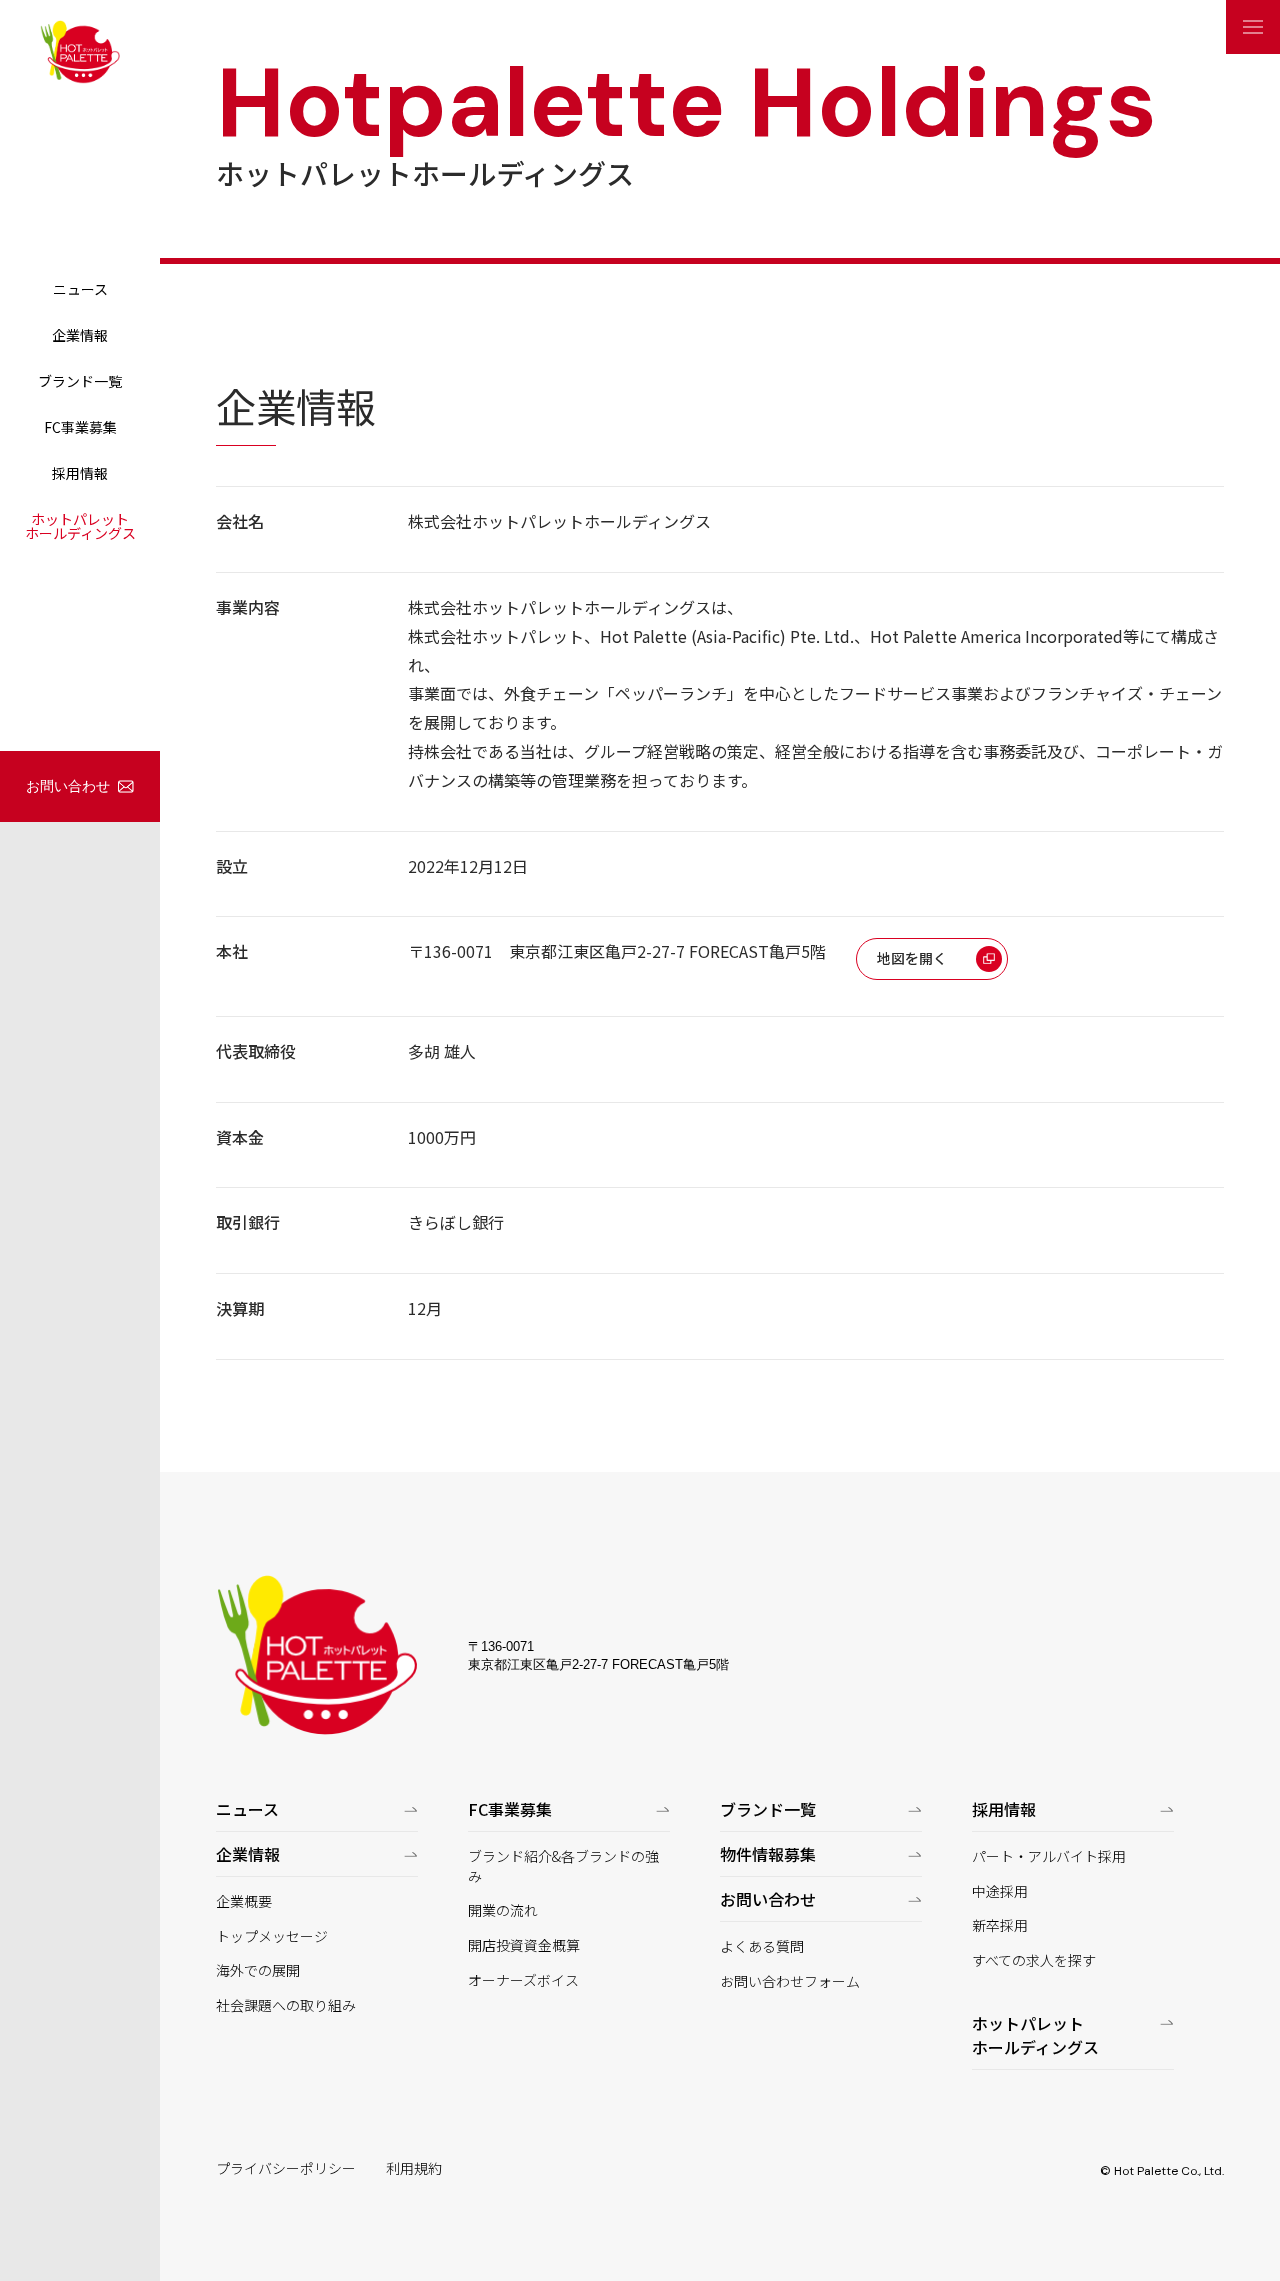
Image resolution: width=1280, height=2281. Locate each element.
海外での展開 (258, 1970)
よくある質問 (762, 1946)
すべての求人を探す (1034, 1960)
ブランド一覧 (80, 381)
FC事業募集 (80, 427)
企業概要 (244, 1901)
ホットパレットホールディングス (80, 526)
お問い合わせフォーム (790, 1981)
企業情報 (80, 335)
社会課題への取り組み (286, 2005)
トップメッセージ (272, 1936)
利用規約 (414, 2168)
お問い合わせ (68, 786)
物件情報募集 (768, 1854)
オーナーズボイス (523, 1980)
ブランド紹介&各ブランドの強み (563, 1866)
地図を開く (912, 958)
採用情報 (80, 473)
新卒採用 (1000, 1925)
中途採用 (1000, 1891)
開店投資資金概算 (524, 1945)
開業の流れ (503, 1910)
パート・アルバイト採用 (1049, 1856)
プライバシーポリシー (286, 2168)
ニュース (80, 289)
